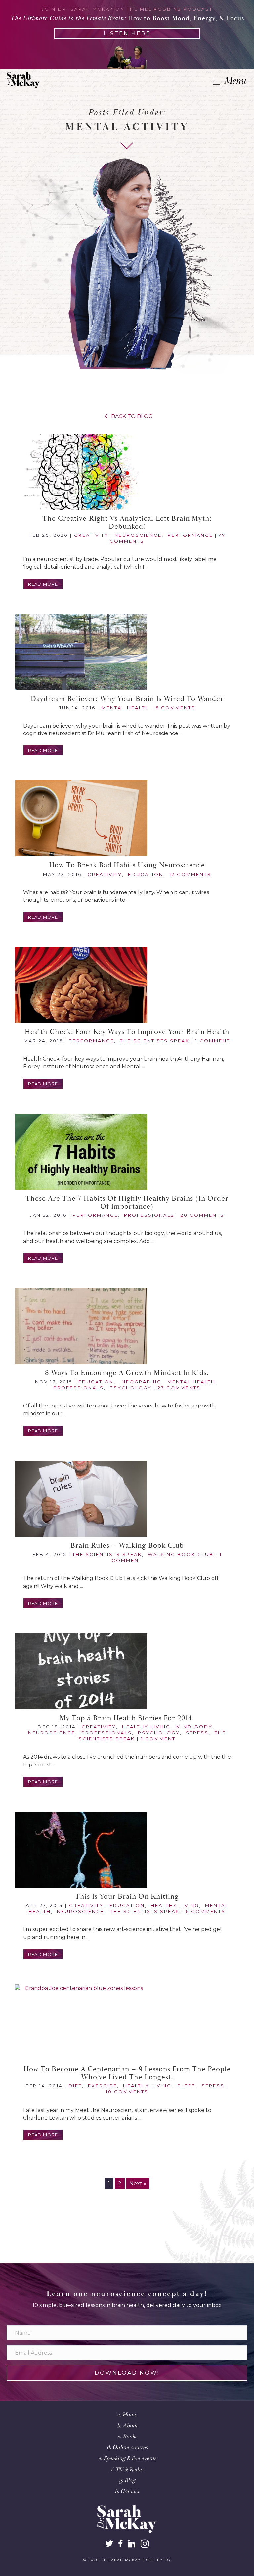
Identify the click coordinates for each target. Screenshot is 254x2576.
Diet (75, 2086)
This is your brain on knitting (127, 1897)
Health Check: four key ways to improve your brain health (127, 1032)
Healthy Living (146, 1727)
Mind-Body (194, 1727)
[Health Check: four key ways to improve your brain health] (127, 985)
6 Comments (175, 708)
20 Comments (202, 1215)
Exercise (103, 2086)
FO (168, 2560)
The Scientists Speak (155, 1041)
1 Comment (213, 1041)
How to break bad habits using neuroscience (127, 865)
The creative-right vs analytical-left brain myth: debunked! (127, 523)
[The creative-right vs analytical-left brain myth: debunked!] (127, 472)
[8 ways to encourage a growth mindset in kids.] (127, 1326)
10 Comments (127, 2092)
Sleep (187, 2086)
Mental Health (126, 708)
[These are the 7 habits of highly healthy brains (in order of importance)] (127, 1152)
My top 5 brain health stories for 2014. (127, 1718)
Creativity (91, 535)
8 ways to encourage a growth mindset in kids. (127, 1373)
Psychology (131, 1388)
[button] (43, 584)
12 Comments (190, 874)
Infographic (141, 1382)
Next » (138, 2183)
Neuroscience (138, 535)
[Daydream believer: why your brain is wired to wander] (127, 652)
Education (146, 874)
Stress (197, 1733)
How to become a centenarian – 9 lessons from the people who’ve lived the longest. (127, 2073)
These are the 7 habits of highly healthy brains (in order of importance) (127, 1203)
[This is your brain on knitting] (127, 1850)
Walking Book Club (181, 1554)
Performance (190, 535)
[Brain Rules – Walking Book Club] (127, 1499)
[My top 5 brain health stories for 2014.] (127, 1671)
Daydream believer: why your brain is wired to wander (127, 699)
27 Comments (179, 1388)
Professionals (149, 1215)
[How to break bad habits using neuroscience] (127, 818)
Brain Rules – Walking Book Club (127, 1546)
